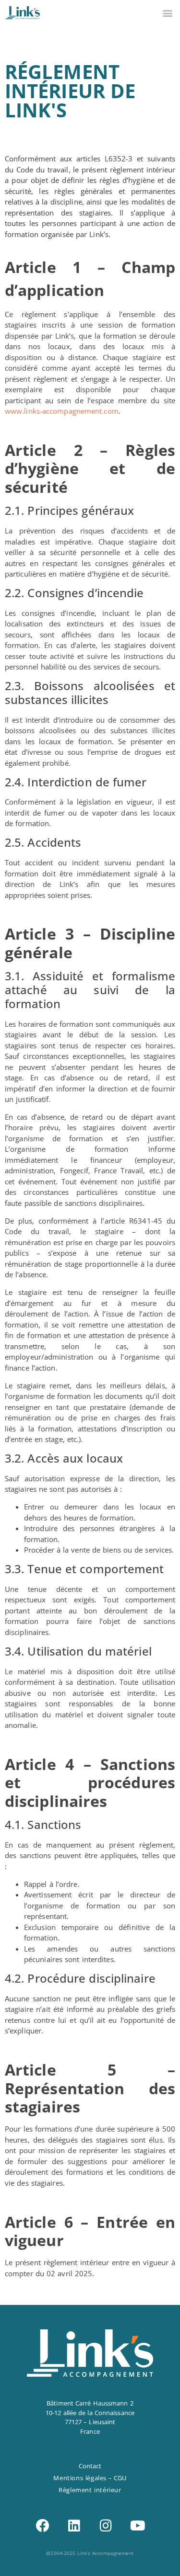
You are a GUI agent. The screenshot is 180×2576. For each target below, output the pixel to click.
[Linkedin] (74, 2526)
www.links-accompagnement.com (62, 411)
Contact (90, 2466)
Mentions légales (80, 2478)
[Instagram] (106, 2526)
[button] (167, 13)
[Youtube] (138, 2526)
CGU (120, 2478)
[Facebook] (43, 2526)
